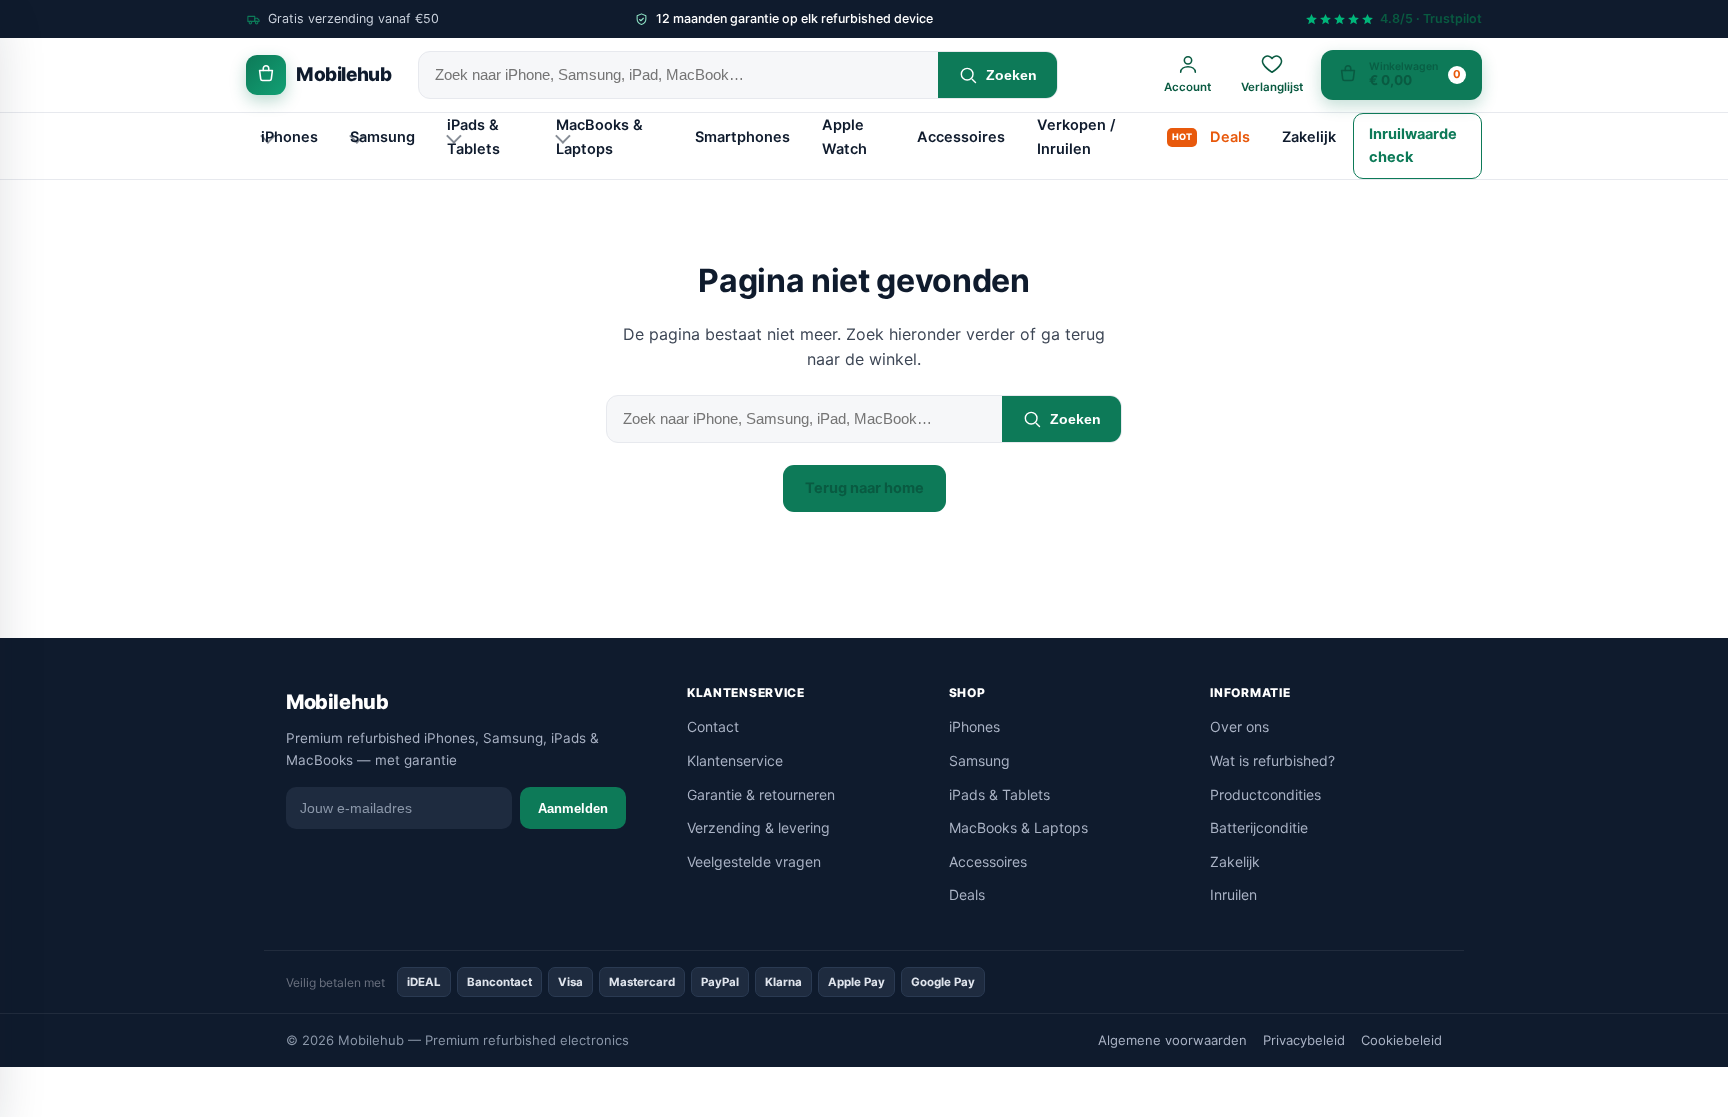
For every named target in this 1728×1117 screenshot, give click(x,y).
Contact (713, 726)
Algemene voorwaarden (1172, 1040)
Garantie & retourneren (761, 794)
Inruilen (1233, 894)
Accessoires (961, 137)
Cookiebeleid (1401, 1040)
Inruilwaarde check (1413, 145)
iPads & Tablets (473, 136)
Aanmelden (573, 808)
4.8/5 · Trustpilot (1431, 19)
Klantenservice (735, 760)
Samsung (382, 137)
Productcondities (1265, 794)
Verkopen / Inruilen (1076, 136)
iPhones (289, 137)
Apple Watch (844, 136)
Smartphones (742, 137)
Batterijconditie (1259, 827)
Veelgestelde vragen (754, 861)
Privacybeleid (1304, 1040)
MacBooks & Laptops (599, 136)
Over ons (1239, 726)
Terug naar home (864, 488)
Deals (1230, 137)
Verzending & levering (758, 827)
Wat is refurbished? (1272, 760)
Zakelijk (1309, 137)
